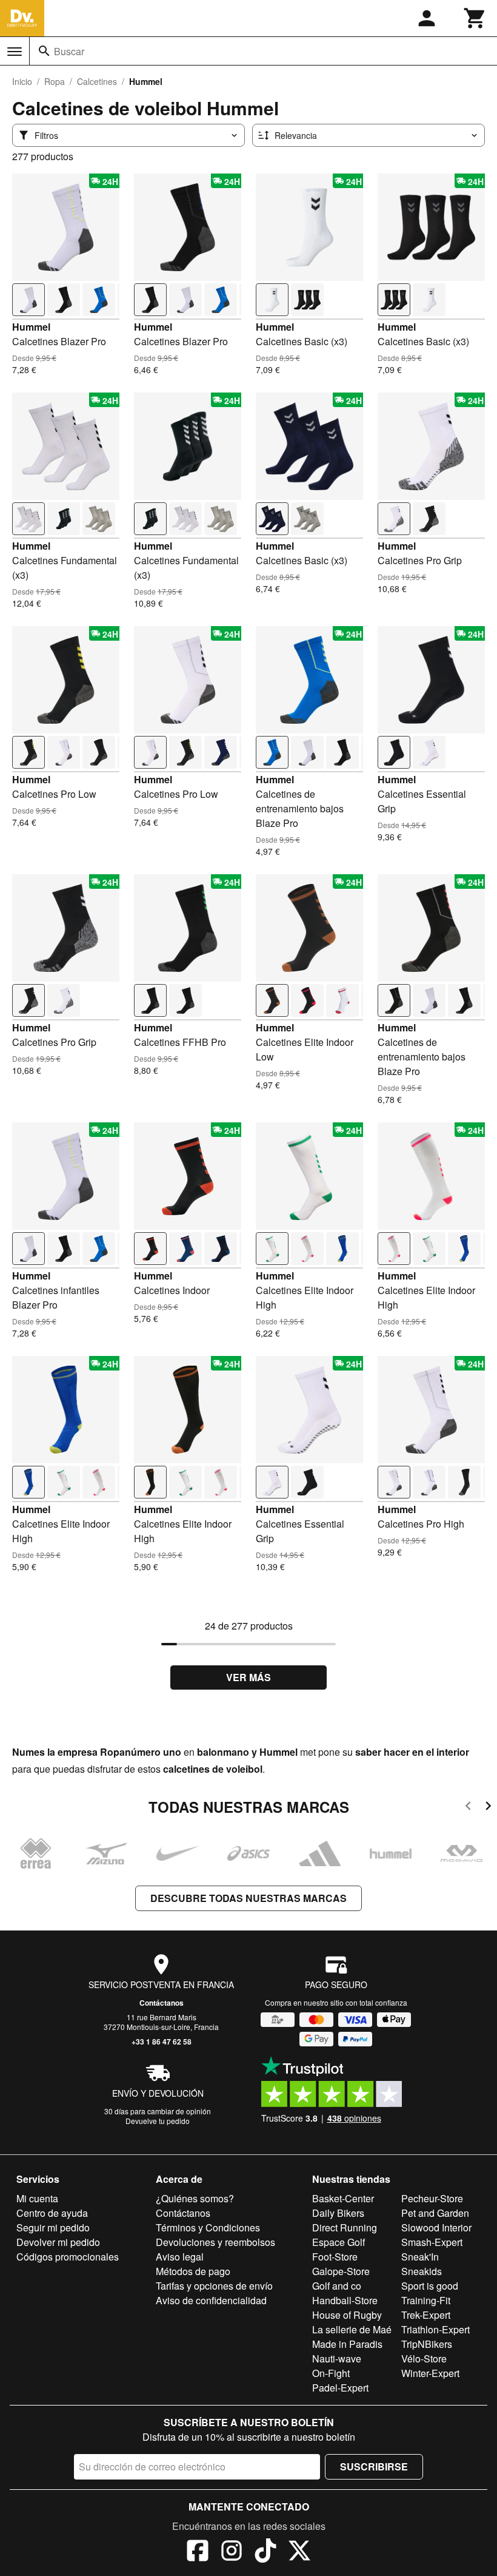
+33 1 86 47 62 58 (162, 2042)
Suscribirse (374, 2466)
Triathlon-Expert (435, 2329)
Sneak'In (420, 2257)
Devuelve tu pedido (158, 2121)
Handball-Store (345, 2300)
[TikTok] (265, 2552)
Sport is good (430, 2286)
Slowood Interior (436, 2227)
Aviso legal (180, 2257)
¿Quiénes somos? (195, 2198)
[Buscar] (44, 51)
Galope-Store (341, 2271)
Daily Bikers (338, 2213)
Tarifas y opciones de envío (214, 2286)
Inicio (22, 81)
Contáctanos (162, 2003)
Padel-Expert (340, 2388)
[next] (488, 1808)
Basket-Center (343, 2198)
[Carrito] (475, 18)
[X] (299, 2552)
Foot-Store (335, 2257)
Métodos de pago (193, 2271)
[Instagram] (232, 2552)
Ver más (248, 1677)
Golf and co (337, 2286)
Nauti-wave (337, 2359)
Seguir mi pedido (53, 2227)
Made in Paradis (347, 2344)
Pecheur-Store (432, 2198)
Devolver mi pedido (58, 2242)
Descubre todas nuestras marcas (248, 1898)
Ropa (55, 81)
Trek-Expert (426, 2315)
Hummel (31, 327)
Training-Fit (426, 2300)
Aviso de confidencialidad (211, 2300)
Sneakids (422, 2271)
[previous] (468, 1808)
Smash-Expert (432, 2242)
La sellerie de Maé (352, 2329)
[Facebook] (198, 2552)
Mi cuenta (37, 2198)
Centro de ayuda (52, 2213)
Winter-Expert (430, 2373)
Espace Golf (339, 2242)
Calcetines (97, 81)
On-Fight (331, 2373)
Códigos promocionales (68, 2257)
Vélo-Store (424, 2359)
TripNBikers (427, 2344)
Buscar (69, 51)
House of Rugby (347, 2315)
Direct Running (345, 2227)
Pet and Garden (435, 2213)
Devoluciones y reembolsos (215, 2242)
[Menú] (15, 52)
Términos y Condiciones (208, 2227)
